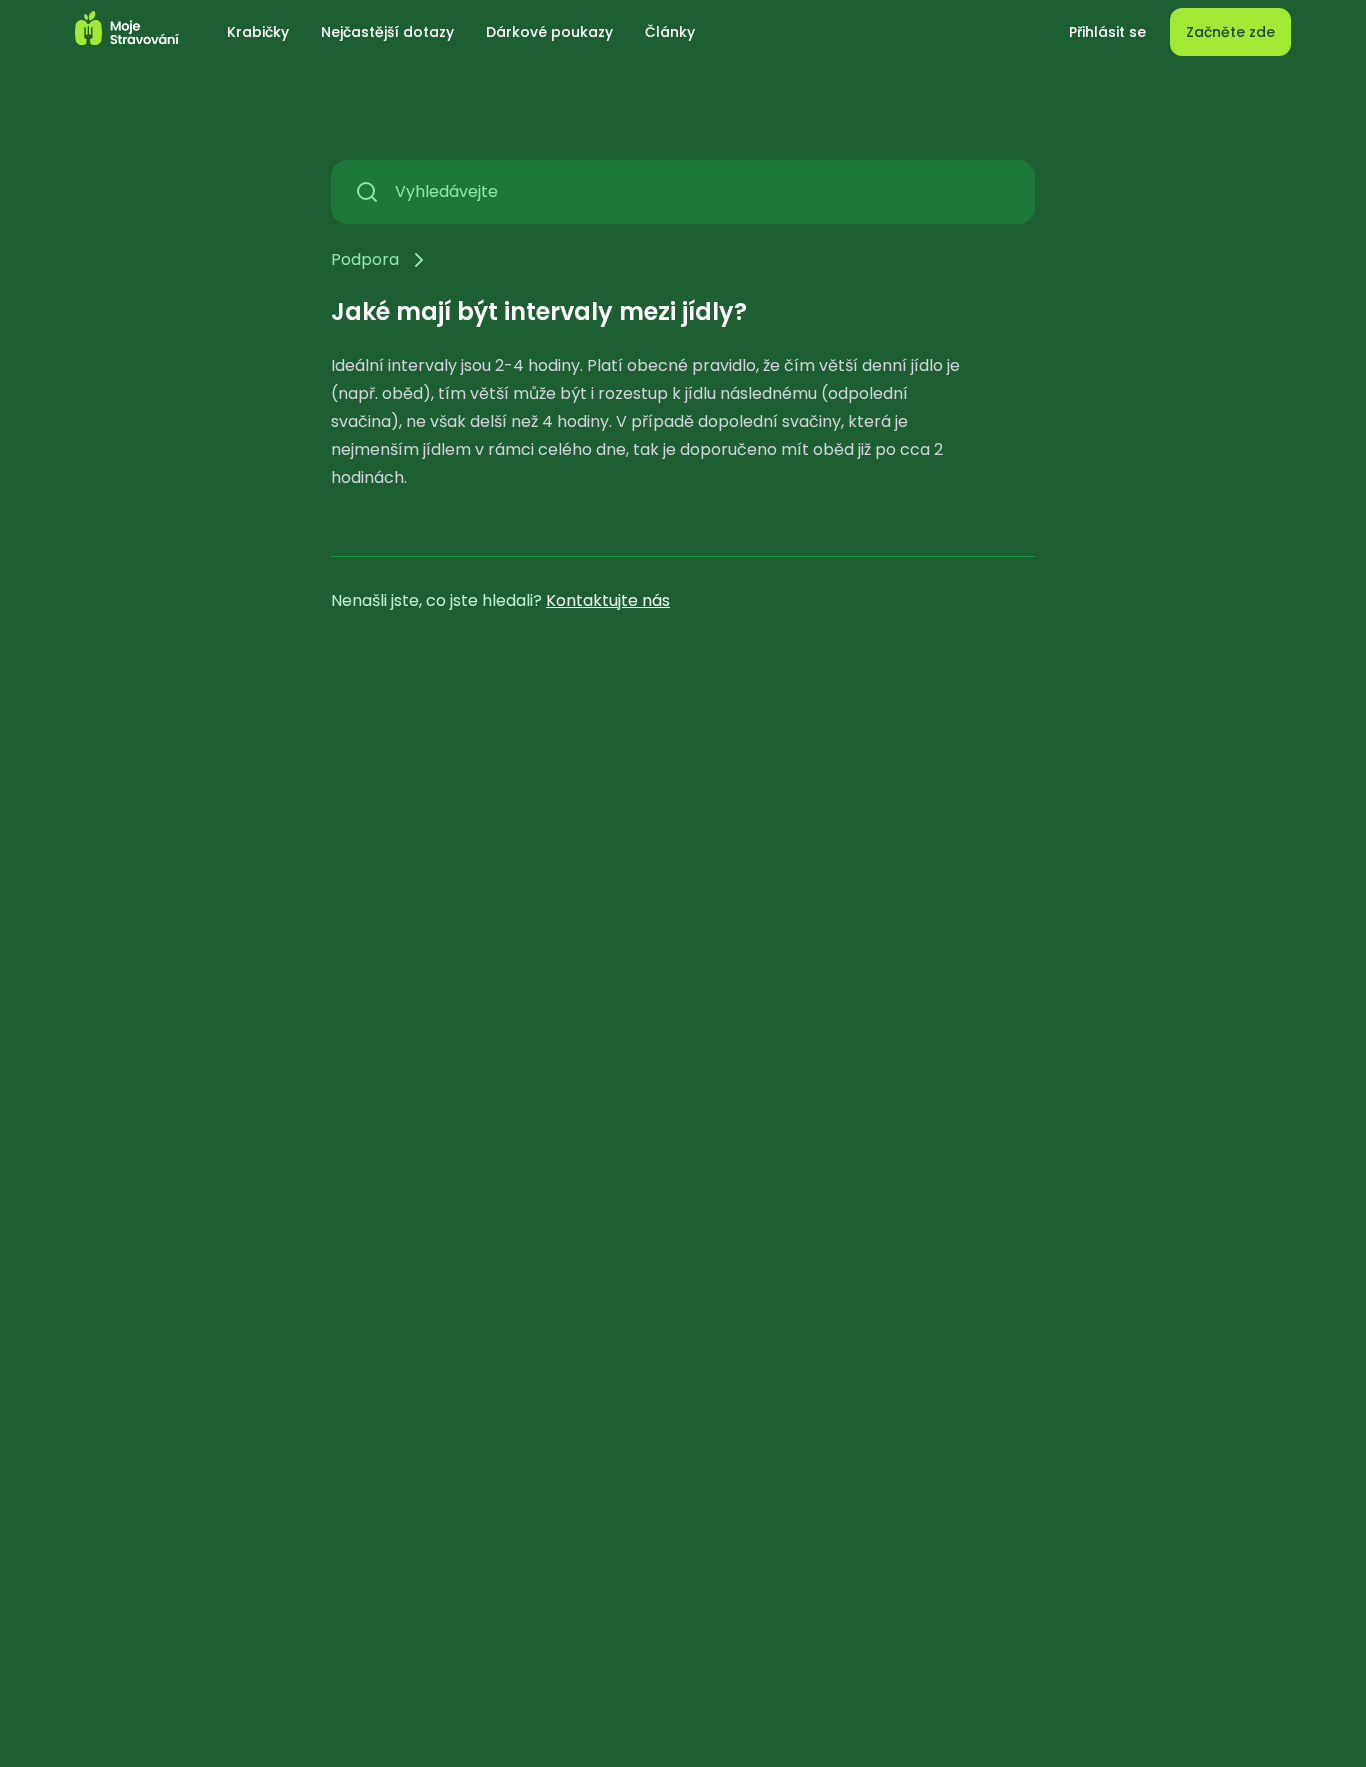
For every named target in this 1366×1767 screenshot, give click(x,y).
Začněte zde (1230, 32)
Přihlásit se (1107, 32)
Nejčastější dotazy (387, 32)
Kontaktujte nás (608, 600)
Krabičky (258, 32)
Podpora (365, 259)
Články (670, 32)
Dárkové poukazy (549, 32)
